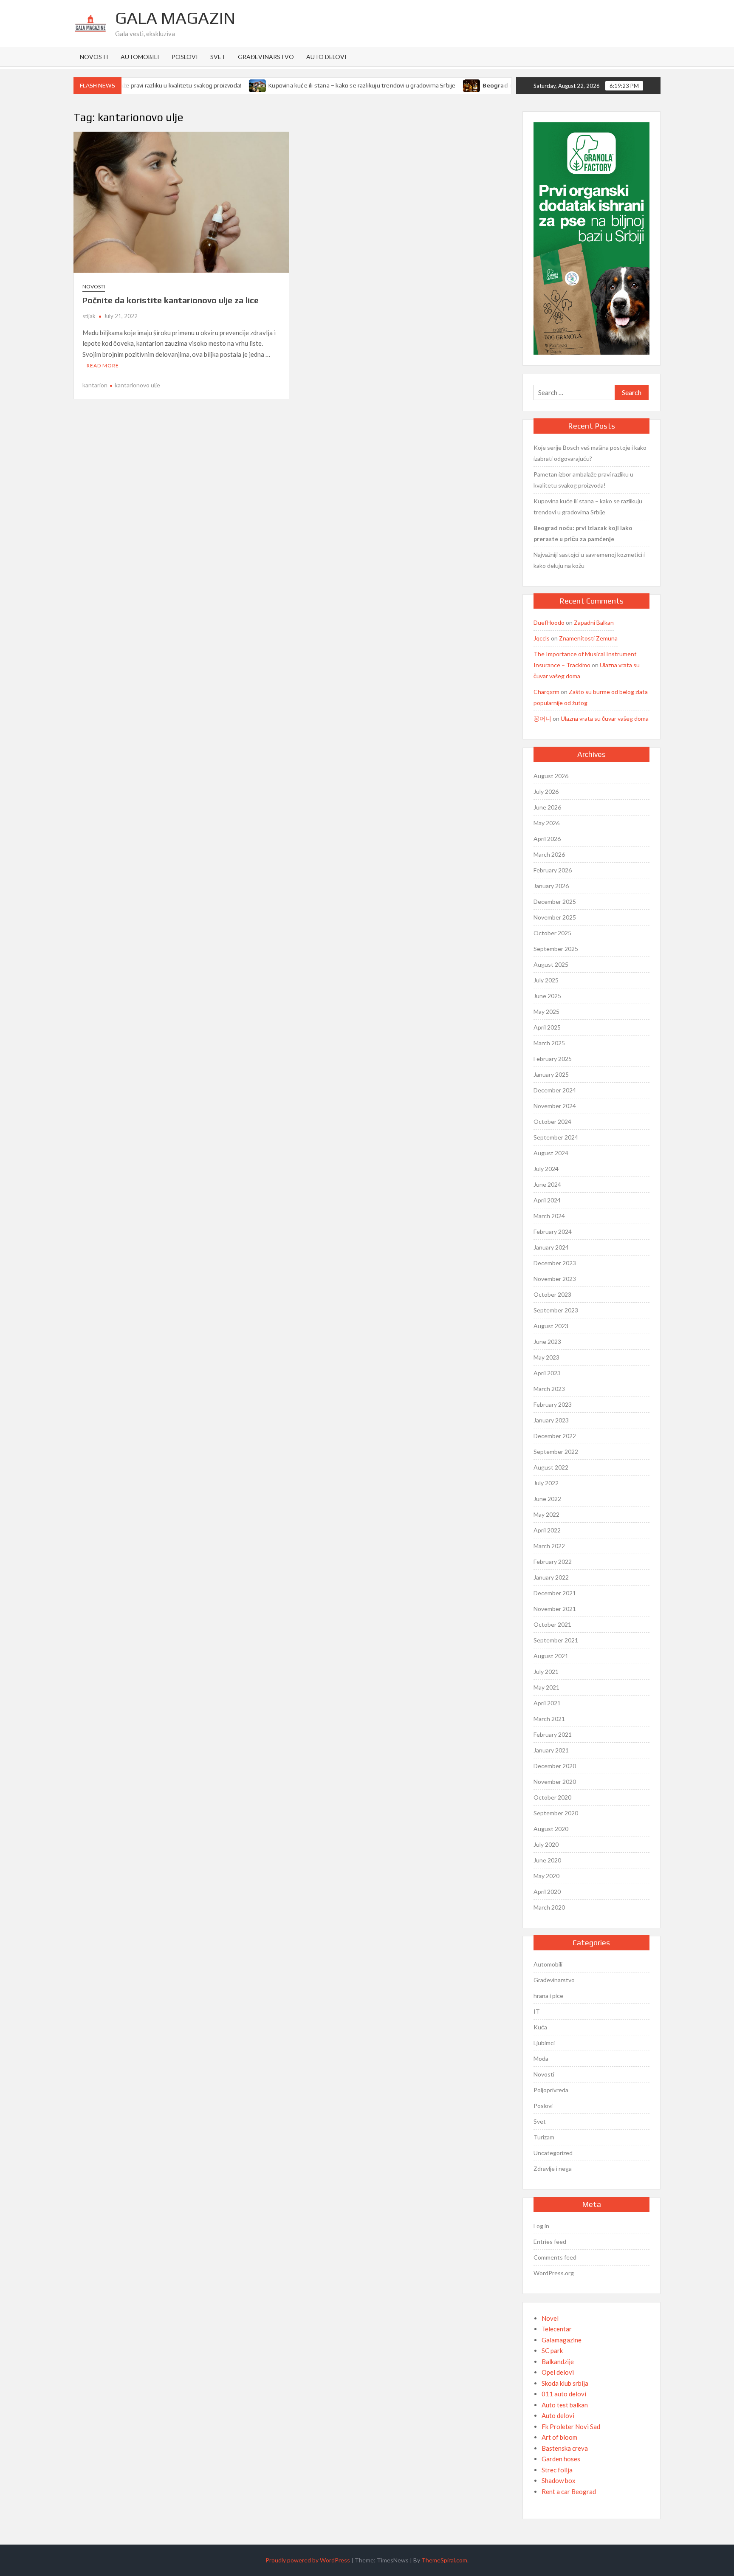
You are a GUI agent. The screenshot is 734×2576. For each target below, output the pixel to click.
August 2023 (551, 1326)
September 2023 (556, 1310)
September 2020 (556, 1813)
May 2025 (546, 1011)
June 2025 (547, 996)
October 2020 (552, 1797)
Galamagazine (562, 2340)
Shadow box (559, 2480)
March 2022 (549, 1546)
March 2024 (549, 1216)
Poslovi (185, 57)
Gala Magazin (175, 18)
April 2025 (547, 1027)
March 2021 (549, 1719)
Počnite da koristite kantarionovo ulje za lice (171, 300)
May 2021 (546, 1687)
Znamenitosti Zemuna (588, 638)
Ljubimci (544, 2043)
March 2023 (549, 1389)
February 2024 (553, 1232)
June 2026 (547, 807)
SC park (552, 2350)
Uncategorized (553, 2153)
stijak (89, 316)
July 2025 (546, 980)
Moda (541, 2058)
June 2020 (547, 1860)
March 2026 (549, 854)
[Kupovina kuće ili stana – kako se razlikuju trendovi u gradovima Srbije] (223, 85)
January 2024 (551, 1247)
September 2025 (556, 949)
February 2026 (553, 870)
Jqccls (542, 638)
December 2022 (555, 1436)
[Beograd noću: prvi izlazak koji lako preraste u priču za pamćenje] (437, 85)
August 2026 (551, 776)
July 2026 (546, 791)
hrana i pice (548, 1996)
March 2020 (549, 1907)
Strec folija (557, 2470)
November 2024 (555, 1106)
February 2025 (553, 1059)
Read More (103, 365)
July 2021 (546, 1672)
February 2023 (553, 1404)
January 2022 (551, 1577)
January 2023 (551, 1420)
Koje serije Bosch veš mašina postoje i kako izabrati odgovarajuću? (590, 453)
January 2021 (551, 1750)
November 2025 (555, 917)
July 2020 (546, 1844)
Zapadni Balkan (594, 622)
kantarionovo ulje (137, 385)
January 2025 (551, 1074)
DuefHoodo (549, 622)
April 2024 (547, 1200)
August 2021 (551, 1656)
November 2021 (555, 1609)
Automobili (140, 57)
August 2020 (551, 1829)
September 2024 (556, 1137)
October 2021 (552, 1624)
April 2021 (547, 1703)
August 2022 (551, 1467)
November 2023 (555, 1279)
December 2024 (555, 1090)
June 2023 (547, 1342)
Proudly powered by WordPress (308, 2560)
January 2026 (551, 886)
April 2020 (547, 1892)
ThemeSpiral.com (444, 2560)
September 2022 (556, 1452)
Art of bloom (559, 2437)
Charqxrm (546, 692)
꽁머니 (542, 718)
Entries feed (550, 2242)
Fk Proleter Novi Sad (571, 2426)
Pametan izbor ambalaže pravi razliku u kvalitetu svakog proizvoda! (583, 480)
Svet (218, 57)
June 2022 (547, 1499)
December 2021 (555, 1593)
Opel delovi (558, 2372)
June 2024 (547, 1184)
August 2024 (551, 1153)
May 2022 (546, 1514)
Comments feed (555, 2257)
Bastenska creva (565, 2448)
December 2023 (555, 1263)
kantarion (95, 385)
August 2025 (551, 964)
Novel (550, 2318)
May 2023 (546, 1357)
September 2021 (556, 1640)
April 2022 (547, 1530)
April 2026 (547, 839)
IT (537, 2011)
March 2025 (549, 1043)
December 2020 (555, 1766)
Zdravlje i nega (553, 2168)
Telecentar (557, 2329)
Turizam (544, 2137)
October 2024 (552, 1122)
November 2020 (555, 1782)
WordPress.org (554, 2273)
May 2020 (546, 1876)
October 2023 (552, 1294)
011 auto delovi (564, 2394)
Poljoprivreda (551, 2090)
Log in (541, 2226)
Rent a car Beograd (569, 2491)
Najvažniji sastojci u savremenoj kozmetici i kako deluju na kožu (589, 560)
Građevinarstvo (266, 57)
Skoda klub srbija (565, 2383)
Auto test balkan (565, 2405)
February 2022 (553, 1562)
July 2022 (546, 1483)
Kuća (540, 2027)
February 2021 (553, 1734)
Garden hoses (561, 2459)
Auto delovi (326, 57)
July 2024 (546, 1169)
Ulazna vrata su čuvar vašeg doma (605, 718)
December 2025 (555, 901)
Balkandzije (558, 2362)
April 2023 (547, 1373)
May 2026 (546, 823)
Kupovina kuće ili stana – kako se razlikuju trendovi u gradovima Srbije (327, 85)
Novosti (94, 57)
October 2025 (552, 933)
